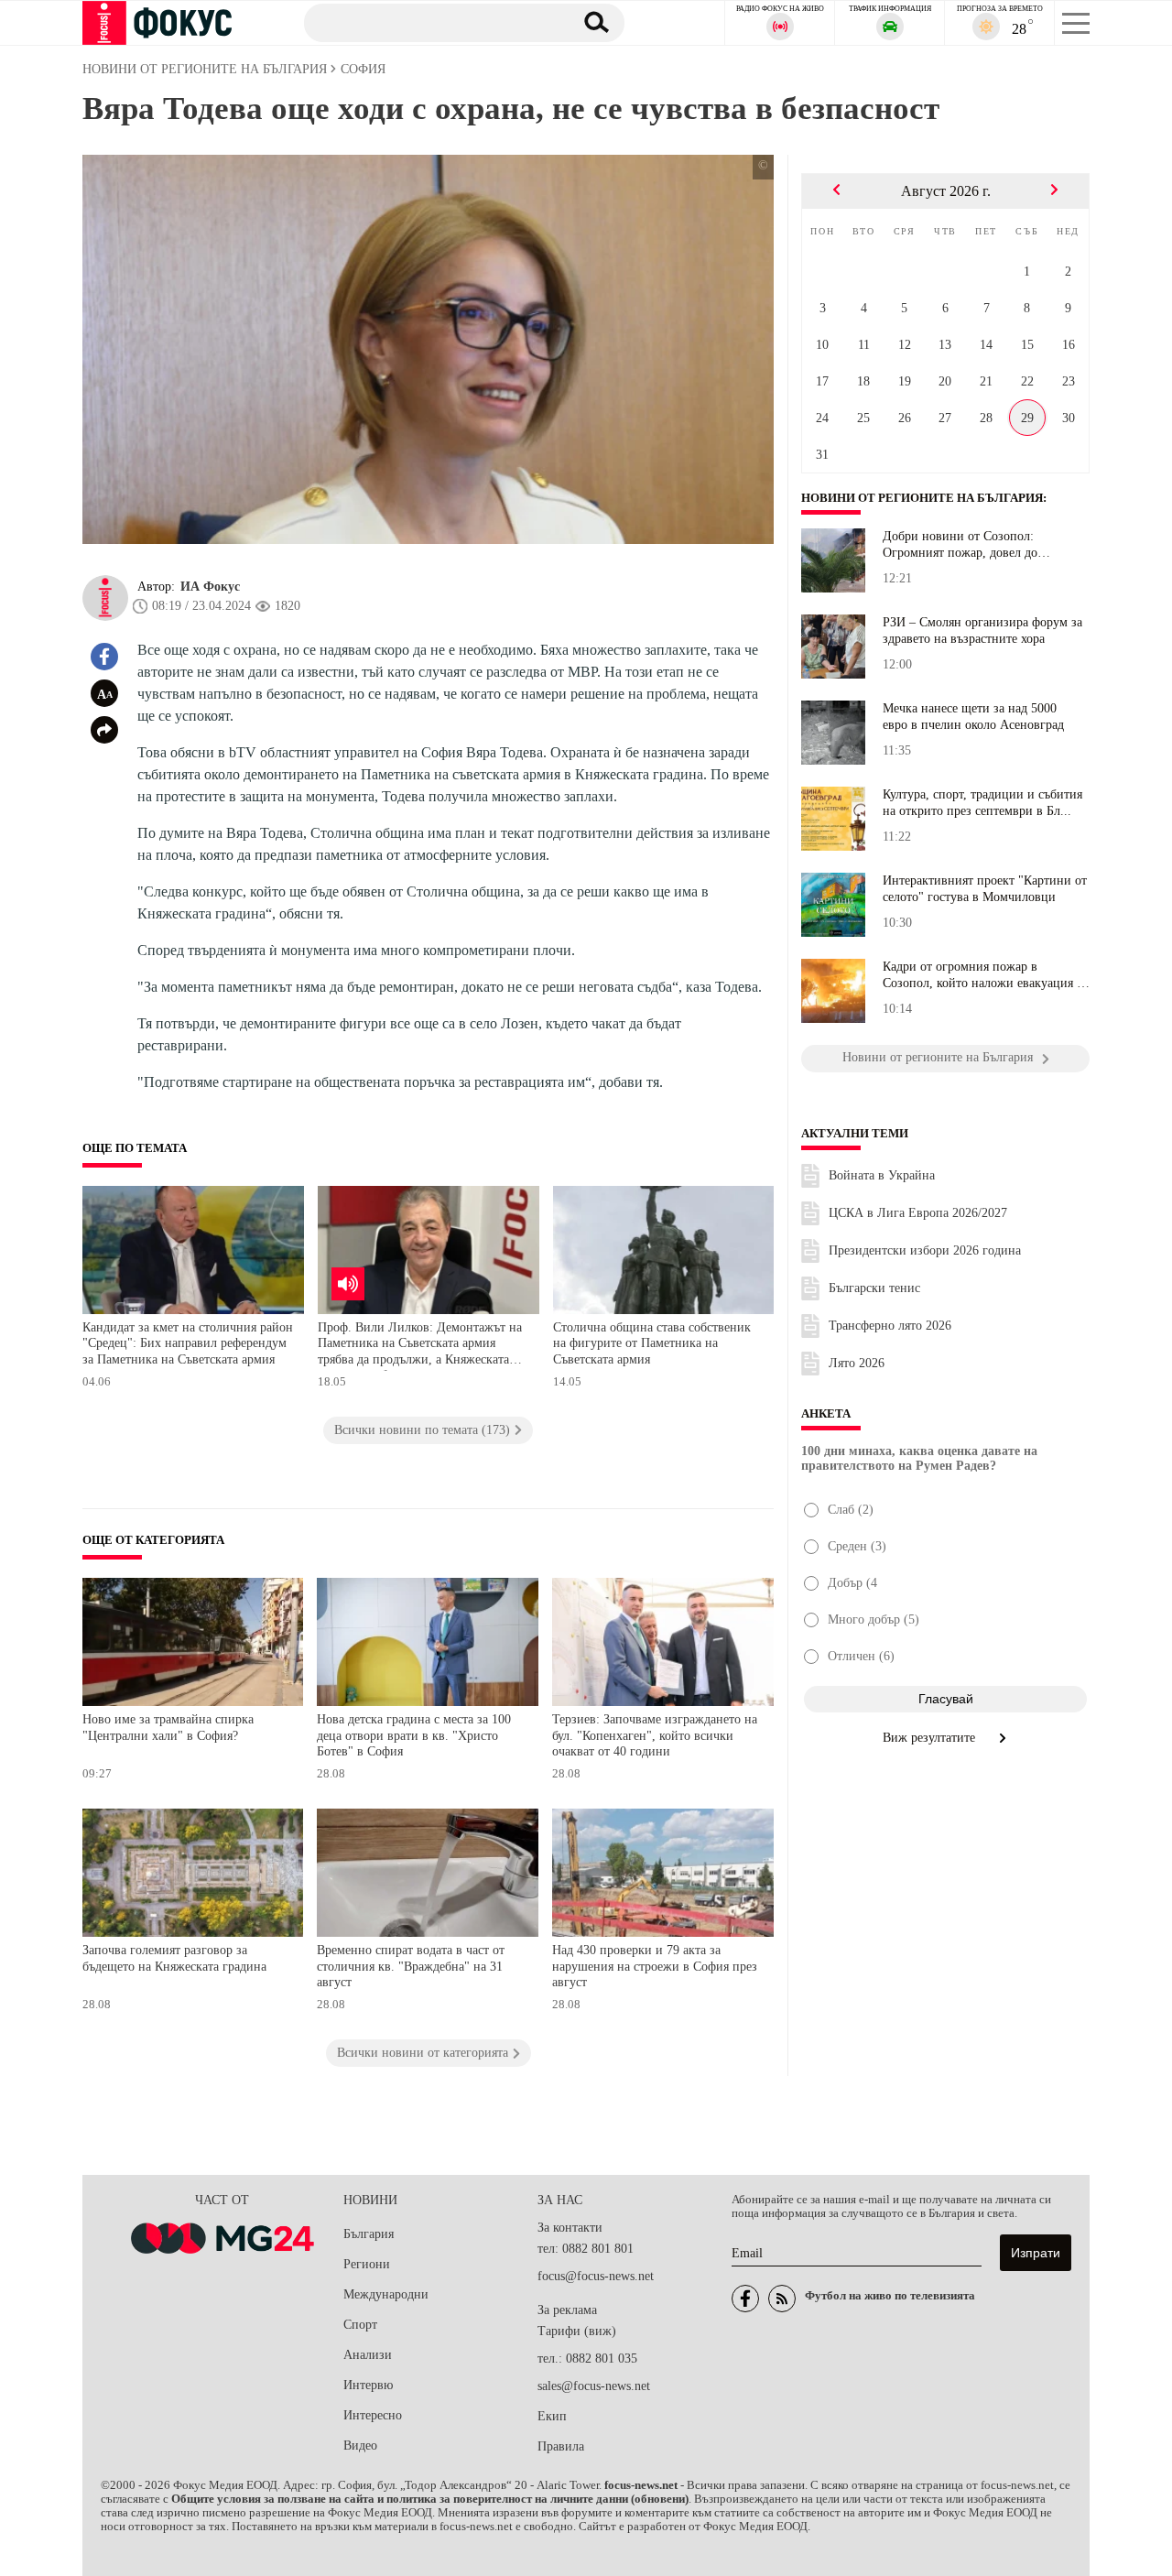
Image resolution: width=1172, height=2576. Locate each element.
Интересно (373, 2415)
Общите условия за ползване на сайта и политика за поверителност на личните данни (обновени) (430, 2499)
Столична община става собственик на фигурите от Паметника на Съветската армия (652, 1343)
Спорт (360, 2325)
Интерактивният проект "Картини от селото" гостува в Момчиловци (985, 889)
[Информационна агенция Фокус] (745, 2299)
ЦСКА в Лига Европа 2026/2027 (918, 1213)
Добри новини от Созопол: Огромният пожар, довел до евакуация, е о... (960, 545)
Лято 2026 (857, 1363)
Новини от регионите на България (922, 498)
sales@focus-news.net (594, 2386)
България (369, 2234)
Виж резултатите (931, 1738)
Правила (561, 2446)
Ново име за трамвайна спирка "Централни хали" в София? (168, 1728)
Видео (360, 2446)
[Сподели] (104, 730)
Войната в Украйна (882, 1175)
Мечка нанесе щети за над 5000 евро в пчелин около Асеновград (973, 717)
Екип (552, 2416)
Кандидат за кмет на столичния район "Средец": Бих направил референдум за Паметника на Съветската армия (188, 1343)
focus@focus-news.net (596, 2276)
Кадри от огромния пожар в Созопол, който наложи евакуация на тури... (986, 975)
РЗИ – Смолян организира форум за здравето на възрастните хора (982, 630)
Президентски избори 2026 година (925, 1250)
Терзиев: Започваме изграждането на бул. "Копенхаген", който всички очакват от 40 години (655, 1735)
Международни (386, 2294)
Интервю (368, 2385)
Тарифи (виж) (577, 2331)
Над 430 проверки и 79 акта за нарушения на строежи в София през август (655, 1966)
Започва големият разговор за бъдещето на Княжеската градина (174, 1958)
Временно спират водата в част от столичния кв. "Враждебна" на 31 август (411, 1966)
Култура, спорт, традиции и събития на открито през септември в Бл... (982, 803)
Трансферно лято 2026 (890, 1326)
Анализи (368, 2355)
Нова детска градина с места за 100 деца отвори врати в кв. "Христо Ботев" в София (414, 1735)
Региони (367, 2264)
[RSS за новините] (782, 2299)
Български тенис (874, 1288)
